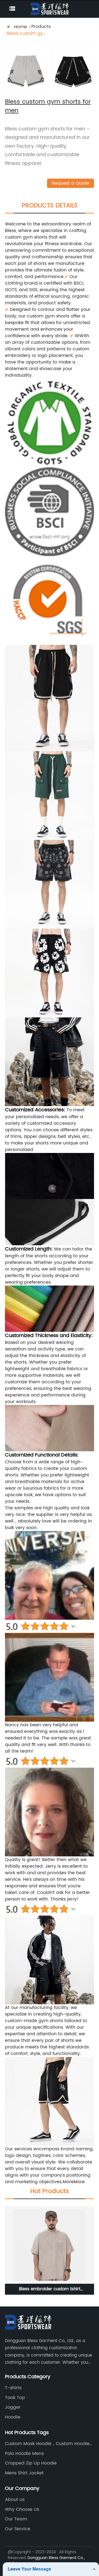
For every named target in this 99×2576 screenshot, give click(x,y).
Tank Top (15, 2398)
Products (41, 27)
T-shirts (13, 2388)
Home (20, 27)
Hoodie (13, 2417)
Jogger (13, 2407)
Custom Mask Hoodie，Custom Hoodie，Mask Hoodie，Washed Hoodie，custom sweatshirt (50, 2444)
